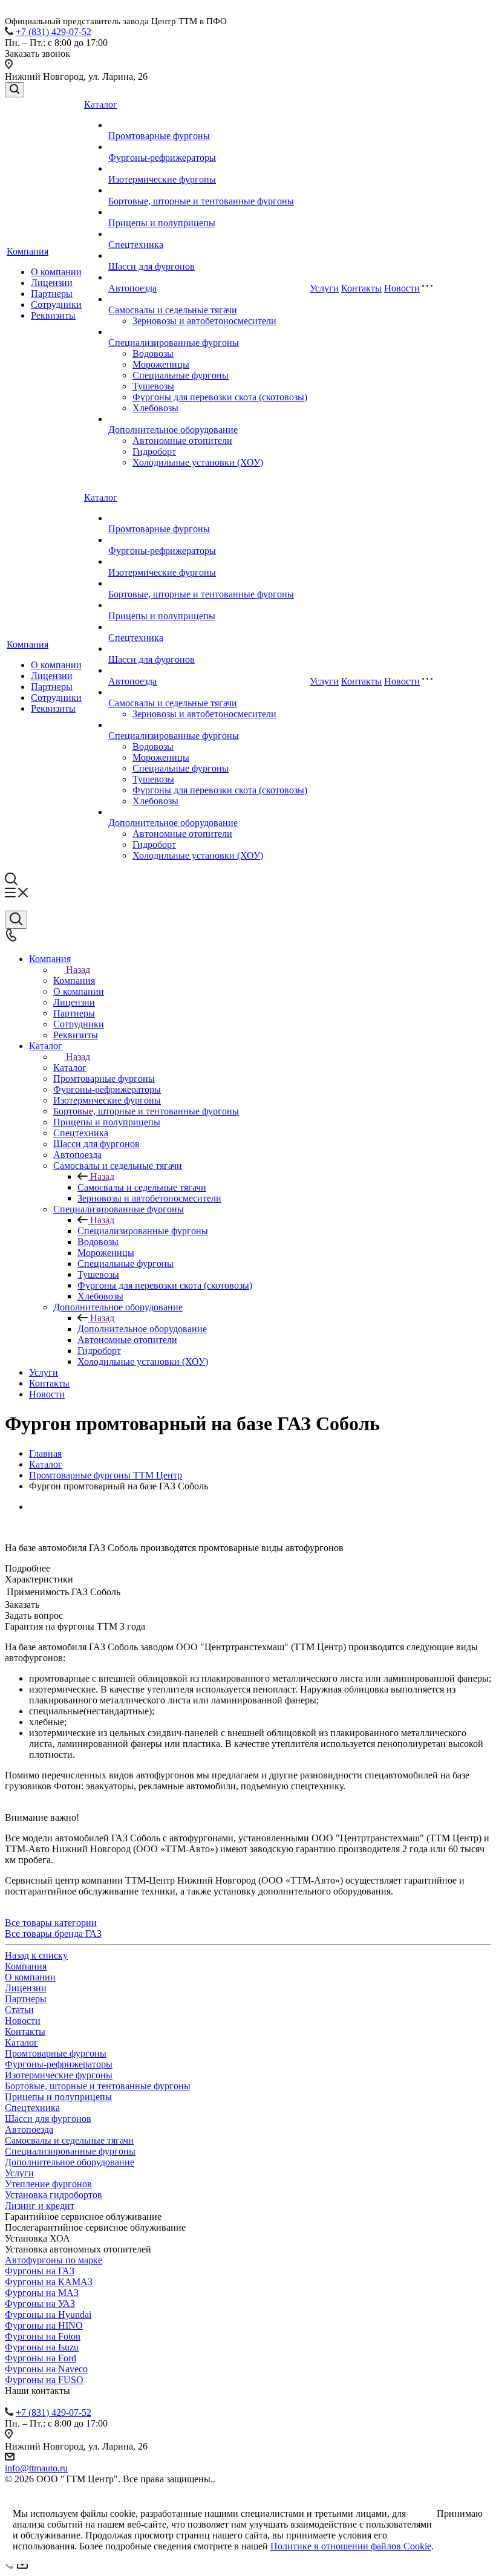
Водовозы (153, 353)
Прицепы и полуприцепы (162, 223)
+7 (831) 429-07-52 (54, 32)
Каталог (101, 104)
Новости (402, 288)
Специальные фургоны (181, 375)
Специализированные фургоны (174, 343)
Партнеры (52, 294)
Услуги (324, 288)
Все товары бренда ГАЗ (53, 1934)
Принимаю (460, 2513)
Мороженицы (161, 364)
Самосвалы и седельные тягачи (173, 310)
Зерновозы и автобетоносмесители (204, 321)
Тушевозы (153, 386)
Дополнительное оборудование (173, 430)
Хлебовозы (155, 408)
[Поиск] (15, 90)
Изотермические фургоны (162, 179)
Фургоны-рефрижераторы (162, 158)
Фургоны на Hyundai (48, 2314)
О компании (56, 272)
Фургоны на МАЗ (42, 2293)
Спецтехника (136, 245)
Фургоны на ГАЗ (40, 2271)
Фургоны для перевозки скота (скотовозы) (220, 397)
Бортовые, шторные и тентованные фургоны (201, 201)
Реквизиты (53, 315)
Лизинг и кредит (40, 2206)
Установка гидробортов (54, 2195)
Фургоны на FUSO (44, 2380)
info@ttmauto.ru (36, 2468)
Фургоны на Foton (43, 2336)
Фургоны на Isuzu (42, 2347)
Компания (28, 251)
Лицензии (52, 283)
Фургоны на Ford (41, 2358)
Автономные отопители (182, 441)
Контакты (361, 288)
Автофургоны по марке (54, 2260)
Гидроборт (154, 451)
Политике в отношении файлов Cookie (351, 2546)
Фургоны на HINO (44, 2325)
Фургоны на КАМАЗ (49, 2282)
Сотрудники (56, 304)
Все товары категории (51, 1923)
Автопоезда (132, 288)
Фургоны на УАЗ (40, 2304)
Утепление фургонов (48, 2184)
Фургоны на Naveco (46, 2369)
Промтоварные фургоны (159, 136)
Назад (78, 970)
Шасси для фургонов (152, 266)
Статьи (19, 2010)
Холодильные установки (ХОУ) (198, 462)
